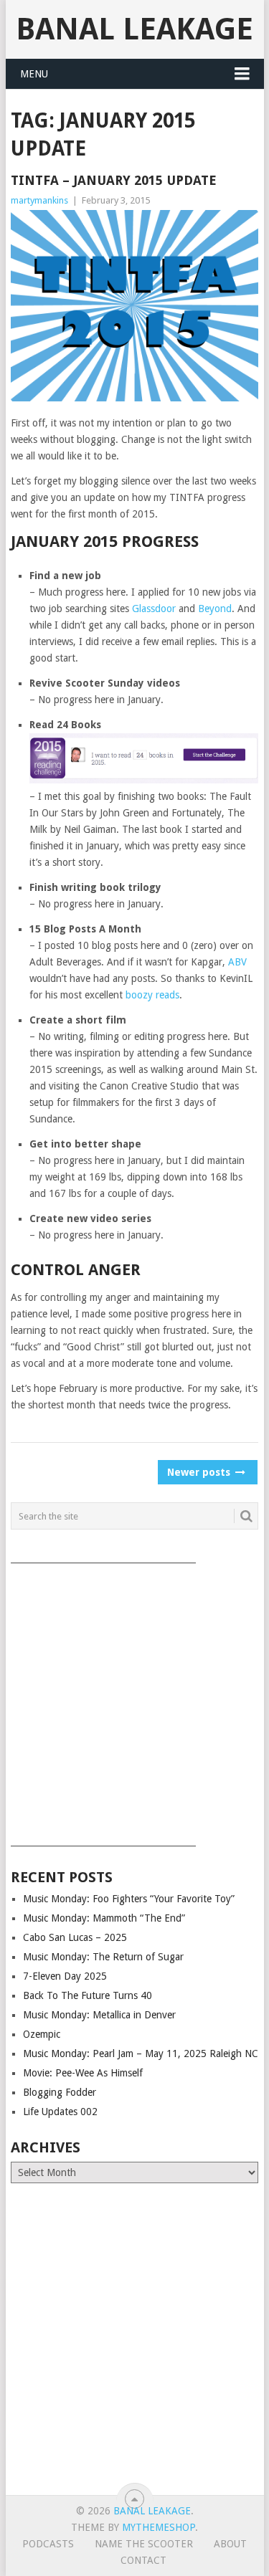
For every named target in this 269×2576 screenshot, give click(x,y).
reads (167, 995)
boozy (139, 995)
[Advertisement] (134, 1700)
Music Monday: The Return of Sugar (103, 1957)
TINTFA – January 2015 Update (114, 180)
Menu (34, 74)
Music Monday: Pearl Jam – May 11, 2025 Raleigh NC (141, 2053)
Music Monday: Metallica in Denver (99, 2015)
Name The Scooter (144, 2544)
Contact (143, 2560)
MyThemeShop (159, 2527)
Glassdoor (154, 609)
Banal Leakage (134, 29)
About (230, 2544)
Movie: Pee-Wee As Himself (83, 2073)
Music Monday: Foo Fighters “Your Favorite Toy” (129, 1899)
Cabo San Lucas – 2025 (75, 1937)
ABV (237, 962)
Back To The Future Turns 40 (88, 1995)
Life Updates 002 (60, 2112)
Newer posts (200, 1472)
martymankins (39, 200)
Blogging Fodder (60, 2092)
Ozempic (42, 2034)
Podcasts (48, 2544)
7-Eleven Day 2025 (65, 1976)
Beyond (215, 609)
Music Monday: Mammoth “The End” (104, 1918)
